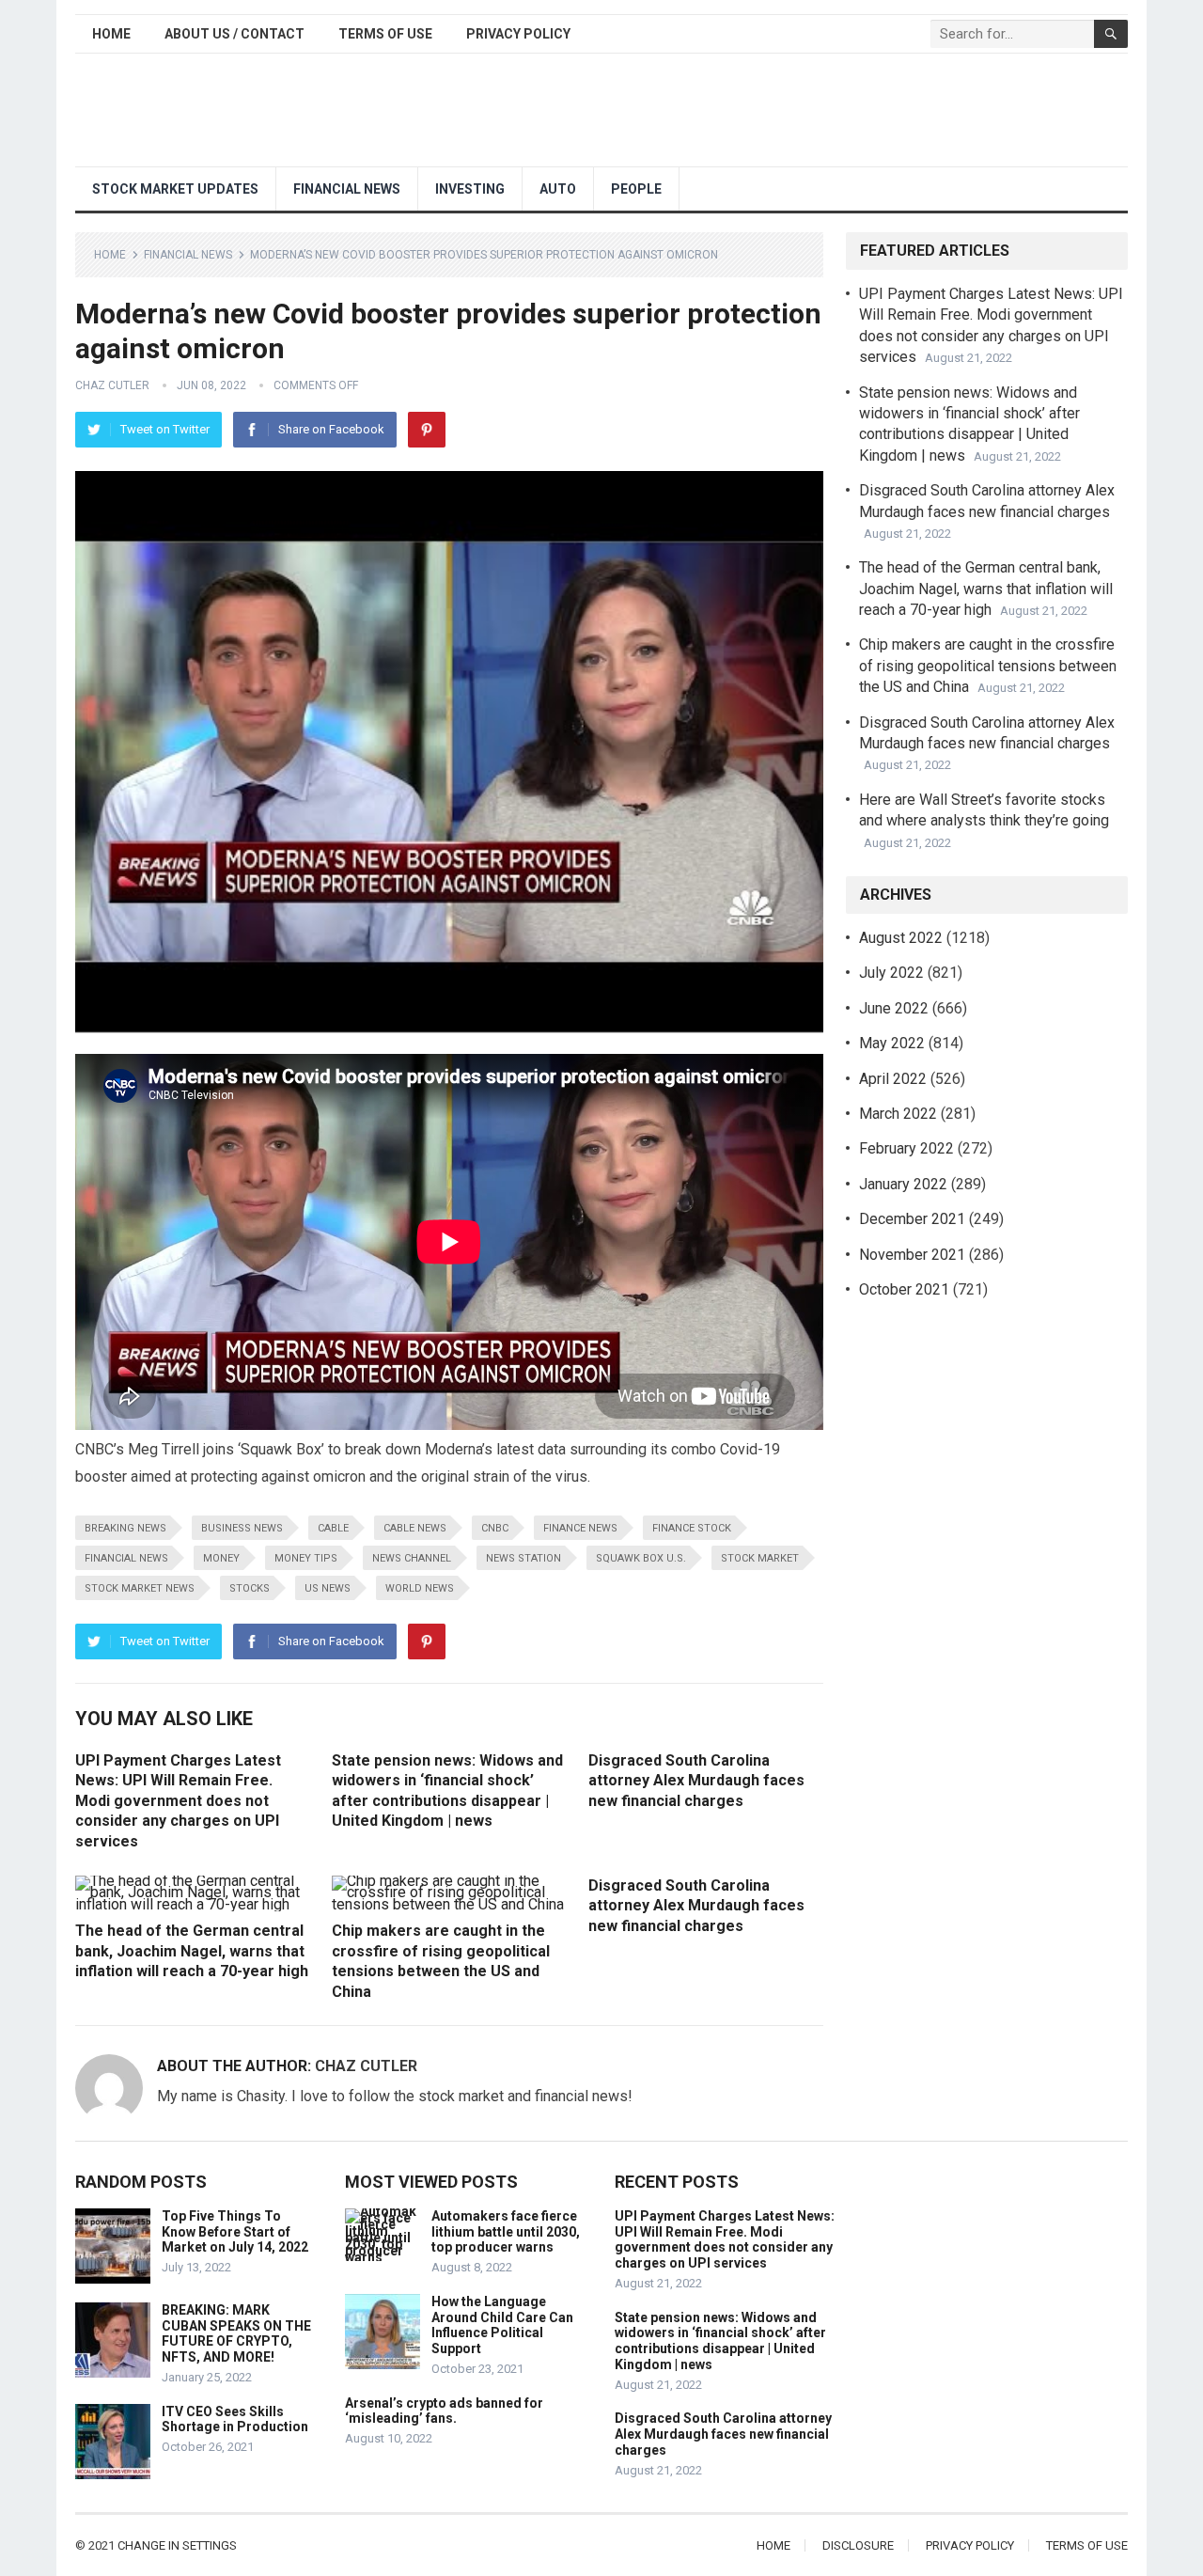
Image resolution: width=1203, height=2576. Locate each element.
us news (328, 1588)
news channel (412, 1558)
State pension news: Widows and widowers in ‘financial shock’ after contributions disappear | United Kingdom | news (720, 2341)
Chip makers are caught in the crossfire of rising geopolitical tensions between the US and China (988, 666)
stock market (760, 1558)
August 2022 (901, 938)
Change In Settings (177, 2545)
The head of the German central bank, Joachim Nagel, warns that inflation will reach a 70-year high (192, 1951)
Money (221, 1558)
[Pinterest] (427, 430)
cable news (415, 1528)
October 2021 (904, 1289)
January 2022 (903, 1184)
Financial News (347, 189)
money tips (306, 1558)
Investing (470, 189)
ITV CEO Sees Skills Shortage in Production (235, 2419)
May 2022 (892, 1043)
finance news (580, 1528)
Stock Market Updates (175, 189)
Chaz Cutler (112, 385)
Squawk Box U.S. (641, 1558)
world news (420, 1588)
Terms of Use (385, 34)
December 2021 (912, 1219)
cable (333, 1528)
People (636, 189)
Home (111, 34)
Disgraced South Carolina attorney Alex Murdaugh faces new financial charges (696, 1781)
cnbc (495, 1528)
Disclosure (858, 2545)
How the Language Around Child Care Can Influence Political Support (502, 2325)
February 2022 (906, 1148)
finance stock (692, 1528)
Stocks (250, 1588)
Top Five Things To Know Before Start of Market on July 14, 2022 (235, 2232)
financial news (126, 1558)
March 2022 (898, 1114)
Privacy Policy (518, 34)
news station (523, 1558)
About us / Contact (234, 34)
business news (242, 1528)
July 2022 (891, 973)
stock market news (140, 1588)
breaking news (125, 1528)
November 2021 (912, 1255)
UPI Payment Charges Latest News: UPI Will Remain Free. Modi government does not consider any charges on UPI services (178, 1801)
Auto (558, 189)
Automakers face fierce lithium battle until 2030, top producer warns (506, 2232)
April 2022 (893, 1079)
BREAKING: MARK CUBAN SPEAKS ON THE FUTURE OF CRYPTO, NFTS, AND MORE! (236, 2333)
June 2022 (894, 1008)
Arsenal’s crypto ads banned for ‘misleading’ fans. (444, 2411)
